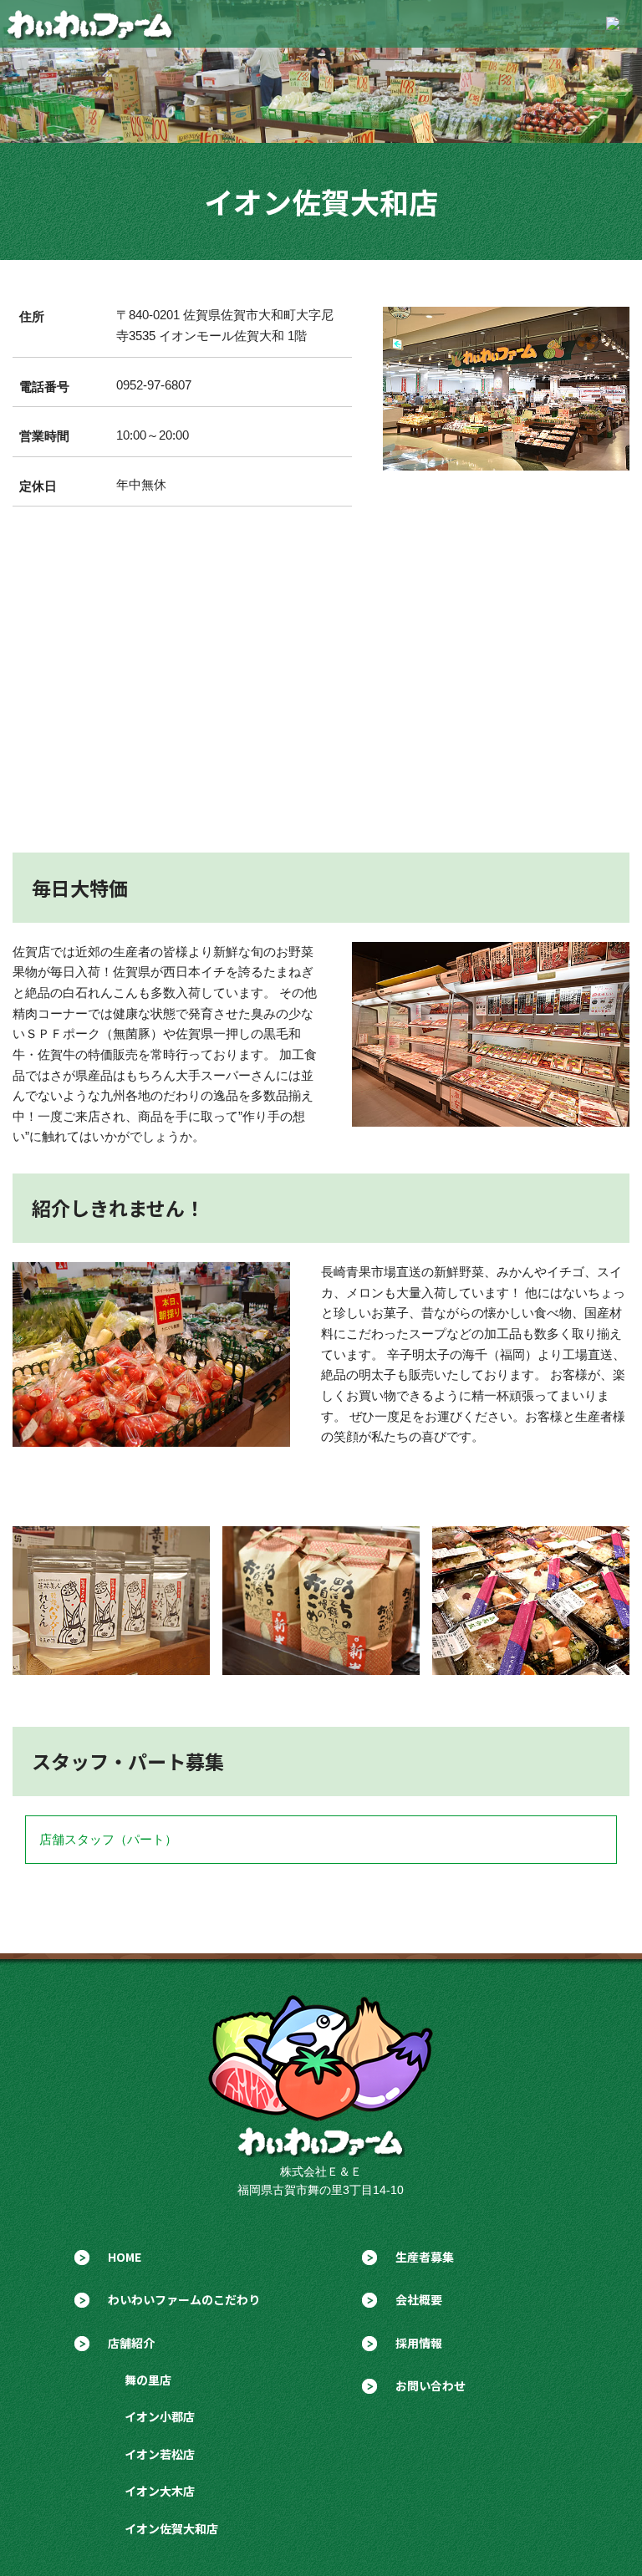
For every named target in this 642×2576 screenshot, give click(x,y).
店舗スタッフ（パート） (108, 1839)
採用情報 (419, 2343)
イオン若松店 (160, 2454)
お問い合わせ (431, 2385)
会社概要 (419, 2299)
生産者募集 (425, 2257)
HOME (125, 2257)
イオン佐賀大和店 (171, 2528)
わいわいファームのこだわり (184, 2299)
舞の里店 (148, 2380)
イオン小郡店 (160, 2416)
